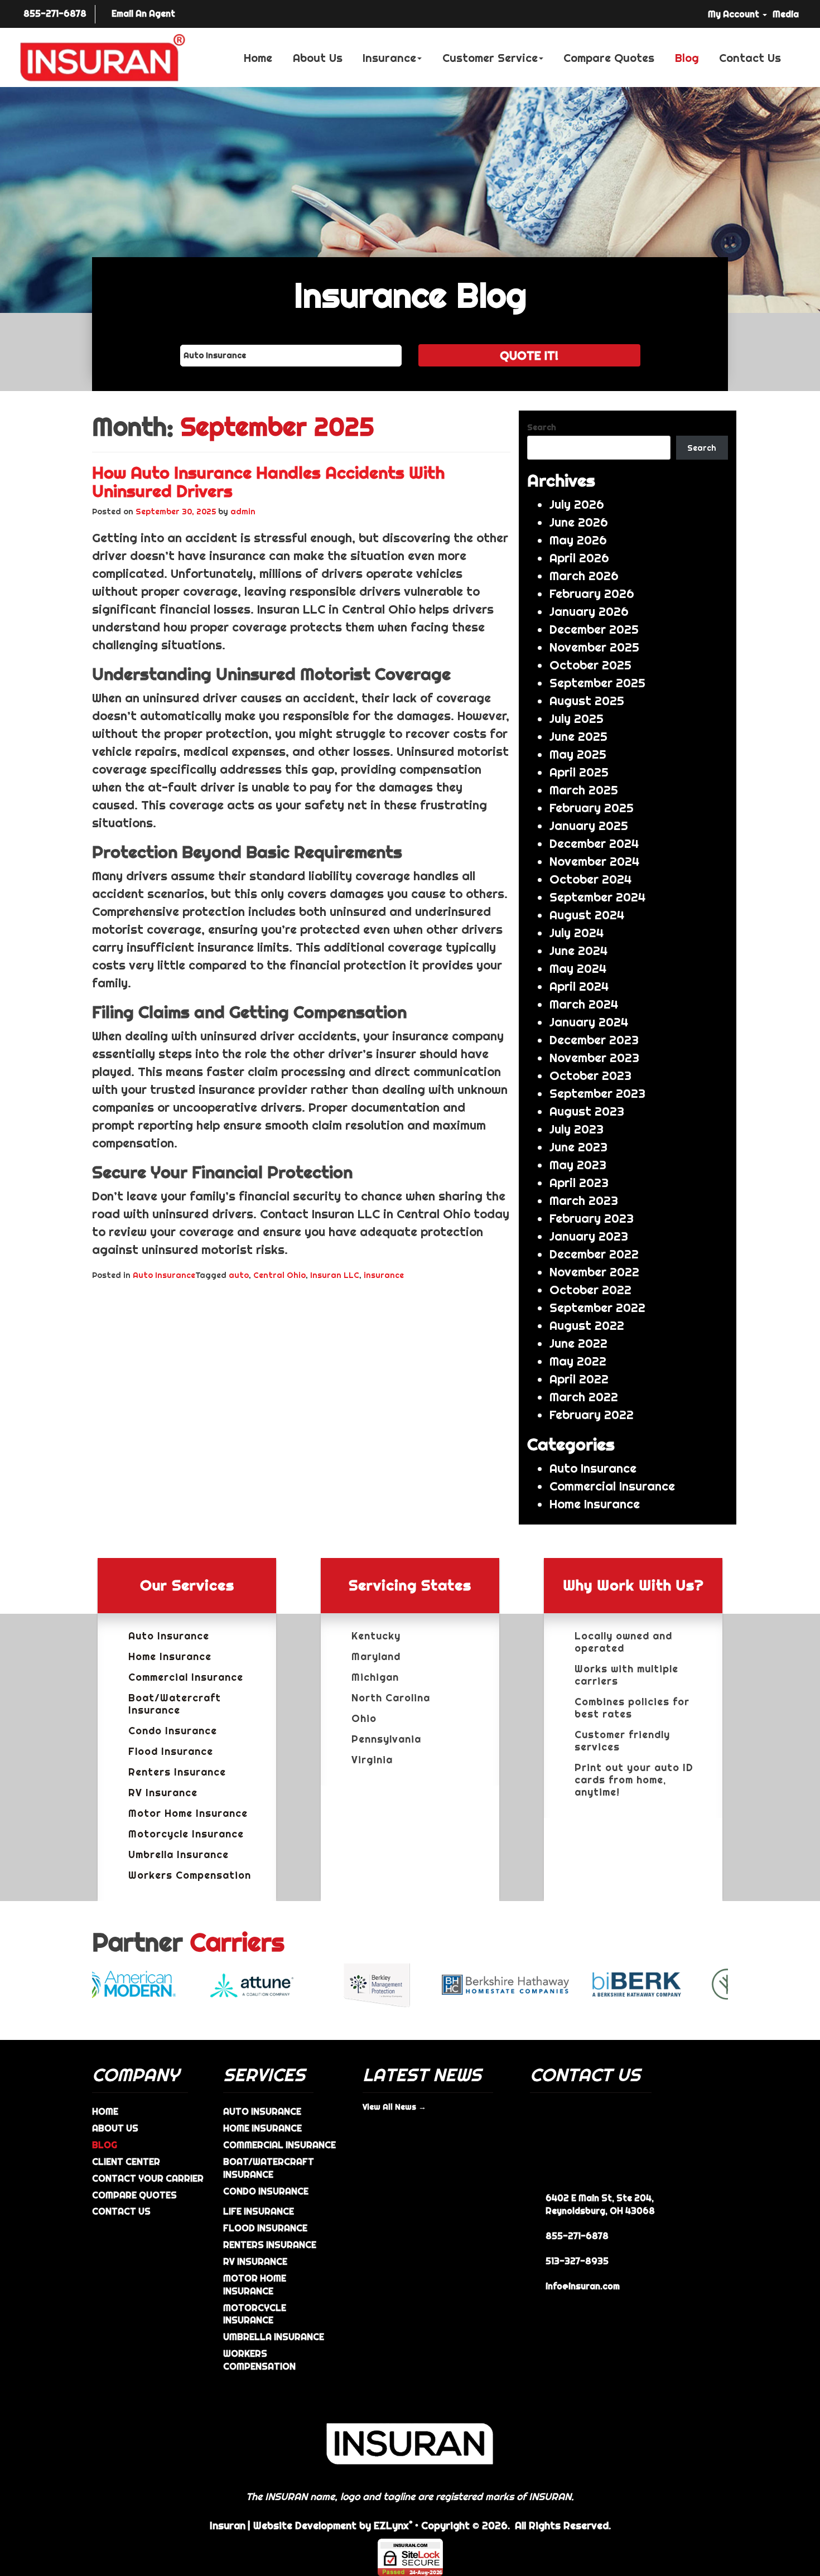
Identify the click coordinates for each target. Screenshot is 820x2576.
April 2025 (579, 772)
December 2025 (594, 629)
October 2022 (590, 1290)
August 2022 (587, 1325)
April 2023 (579, 1183)
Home (258, 58)
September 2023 (597, 1093)
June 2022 (578, 1343)
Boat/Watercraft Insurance (175, 1704)
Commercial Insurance (612, 1486)
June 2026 (579, 522)
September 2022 (597, 1308)
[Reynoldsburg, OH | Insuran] (103, 58)
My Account (735, 14)
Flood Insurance (171, 1752)
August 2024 (587, 915)
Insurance (389, 58)
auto (239, 1275)
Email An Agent (143, 13)
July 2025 (577, 718)
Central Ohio (279, 1275)
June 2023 (578, 1147)
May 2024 (578, 968)
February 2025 (592, 808)
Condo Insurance (173, 1731)
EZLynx (391, 2526)
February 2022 (592, 1415)
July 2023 (577, 1129)
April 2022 (579, 1379)
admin (243, 512)
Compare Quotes (609, 58)
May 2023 (578, 1165)
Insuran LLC (335, 1275)
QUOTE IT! (529, 355)
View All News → (394, 2107)
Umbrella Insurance (179, 1855)
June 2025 (578, 736)
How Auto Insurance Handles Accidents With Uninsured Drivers (268, 482)
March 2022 (584, 1397)
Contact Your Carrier (148, 2178)
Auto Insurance (164, 1275)
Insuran (228, 2526)
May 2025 (578, 754)
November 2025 (594, 647)
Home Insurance (595, 1504)
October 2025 (590, 665)
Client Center (126, 2162)
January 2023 (589, 1236)
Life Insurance (259, 2211)
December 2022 (594, 1254)
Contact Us (750, 58)
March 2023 (584, 1200)
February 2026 (592, 594)
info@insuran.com (583, 2286)
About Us (318, 58)
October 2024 (590, 879)
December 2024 (594, 843)
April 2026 (579, 558)
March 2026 (584, 576)
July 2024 (577, 933)
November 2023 (594, 1058)
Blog (687, 58)
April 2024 (579, 986)
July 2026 (577, 504)
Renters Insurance (177, 1772)
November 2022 (594, 1272)
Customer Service (490, 58)
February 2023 (592, 1218)
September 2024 (597, 897)
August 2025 (587, 701)
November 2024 (594, 861)
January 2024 (589, 1022)
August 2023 (587, 1111)
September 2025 (597, 683)
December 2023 (594, 1040)
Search (542, 427)
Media (786, 14)
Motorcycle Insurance (186, 1834)
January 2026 (589, 611)
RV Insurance (163, 1793)
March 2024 (584, 1004)
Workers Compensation (190, 1875)
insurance (384, 1275)
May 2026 (578, 540)
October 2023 (590, 1075)
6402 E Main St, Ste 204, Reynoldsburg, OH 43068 (600, 2204)
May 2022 (578, 1361)
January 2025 (589, 826)
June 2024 (578, 951)
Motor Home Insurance (188, 1813)
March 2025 (584, 790)
